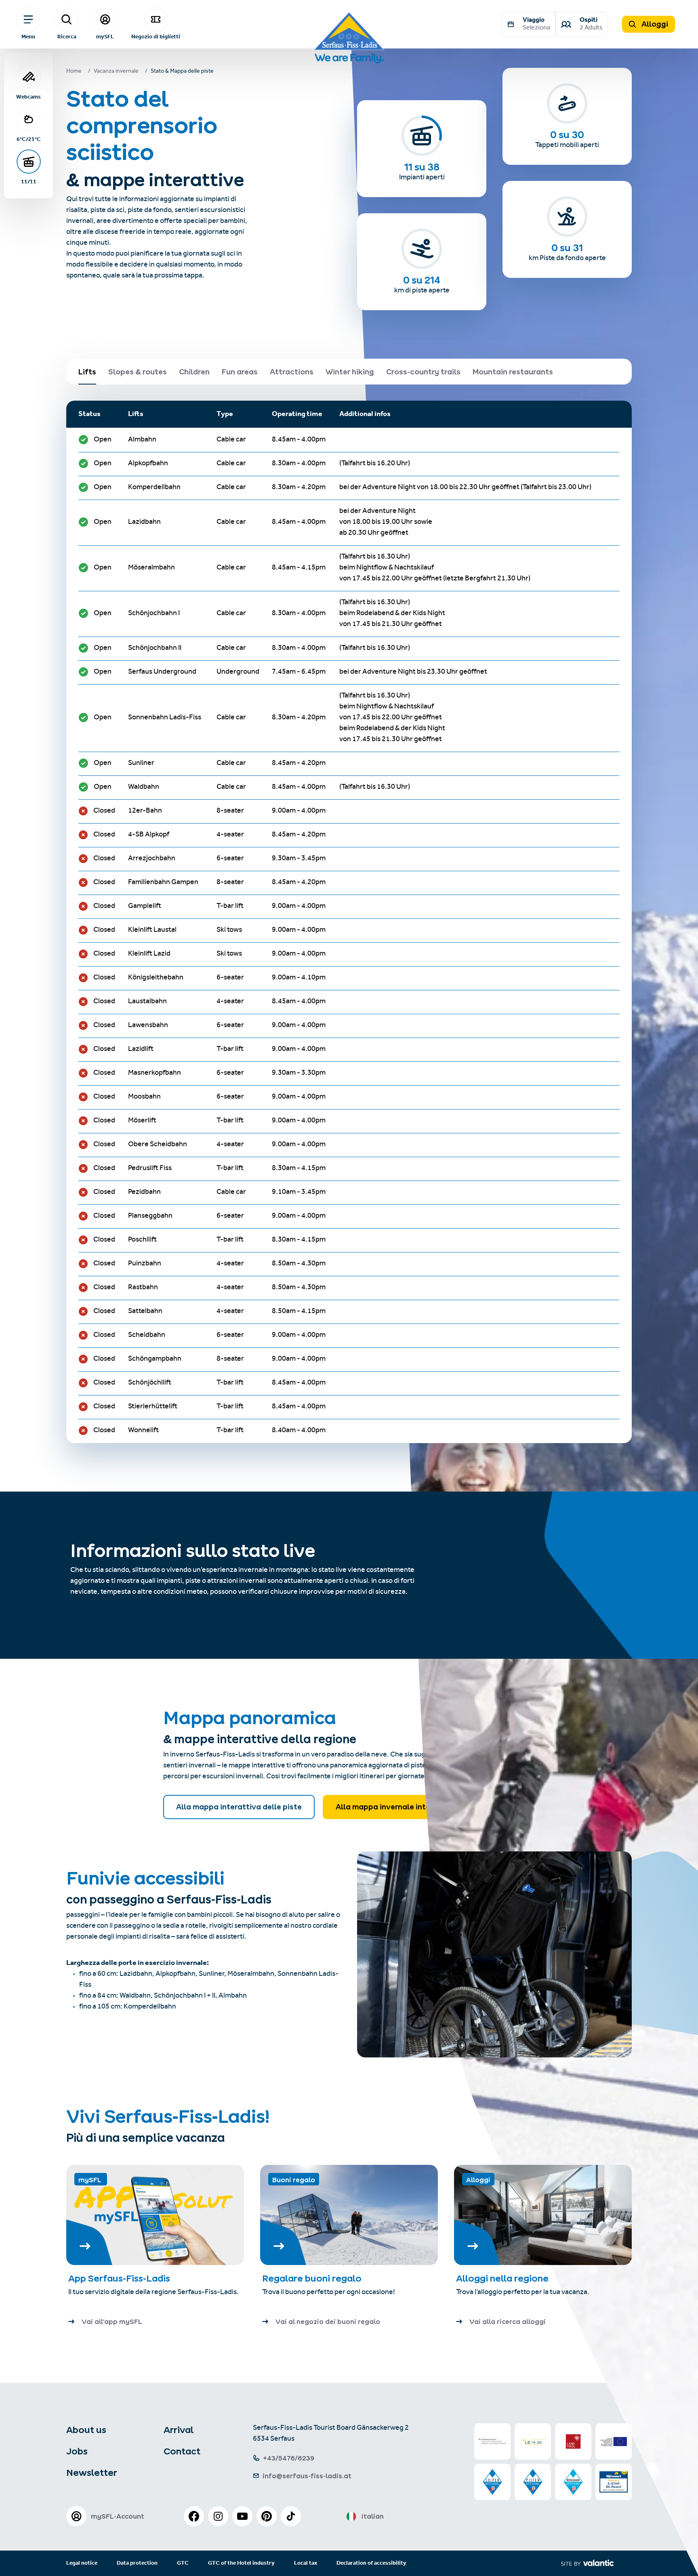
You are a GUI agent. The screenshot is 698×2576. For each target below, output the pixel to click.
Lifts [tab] (87, 372)
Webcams (28, 97)
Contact (182, 2451)
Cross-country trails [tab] (423, 372)
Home (74, 72)
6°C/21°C (29, 139)
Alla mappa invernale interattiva (396, 1807)
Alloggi (654, 24)
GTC (183, 2563)
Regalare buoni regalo (312, 2278)
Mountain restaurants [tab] (513, 372)
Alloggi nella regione (502, 2278)
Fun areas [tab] (240, 372)
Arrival (179, 2430)
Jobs (77, 2451)
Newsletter (92, 2473)
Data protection (137, 2563)
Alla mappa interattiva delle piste (239, 1807)
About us (86, 2430)
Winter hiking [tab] (350, 372)
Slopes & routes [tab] (138, 372)
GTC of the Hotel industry (241, 2563)
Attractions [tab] (292, 372)
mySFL (105, 36)
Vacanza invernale (116, 72)
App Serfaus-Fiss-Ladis (119, 2278)
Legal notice (82, 2563)
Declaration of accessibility (371, 2563)
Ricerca (67, 36)
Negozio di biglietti (156, 36)
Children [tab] (194, 372)
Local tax (306, 2563)
